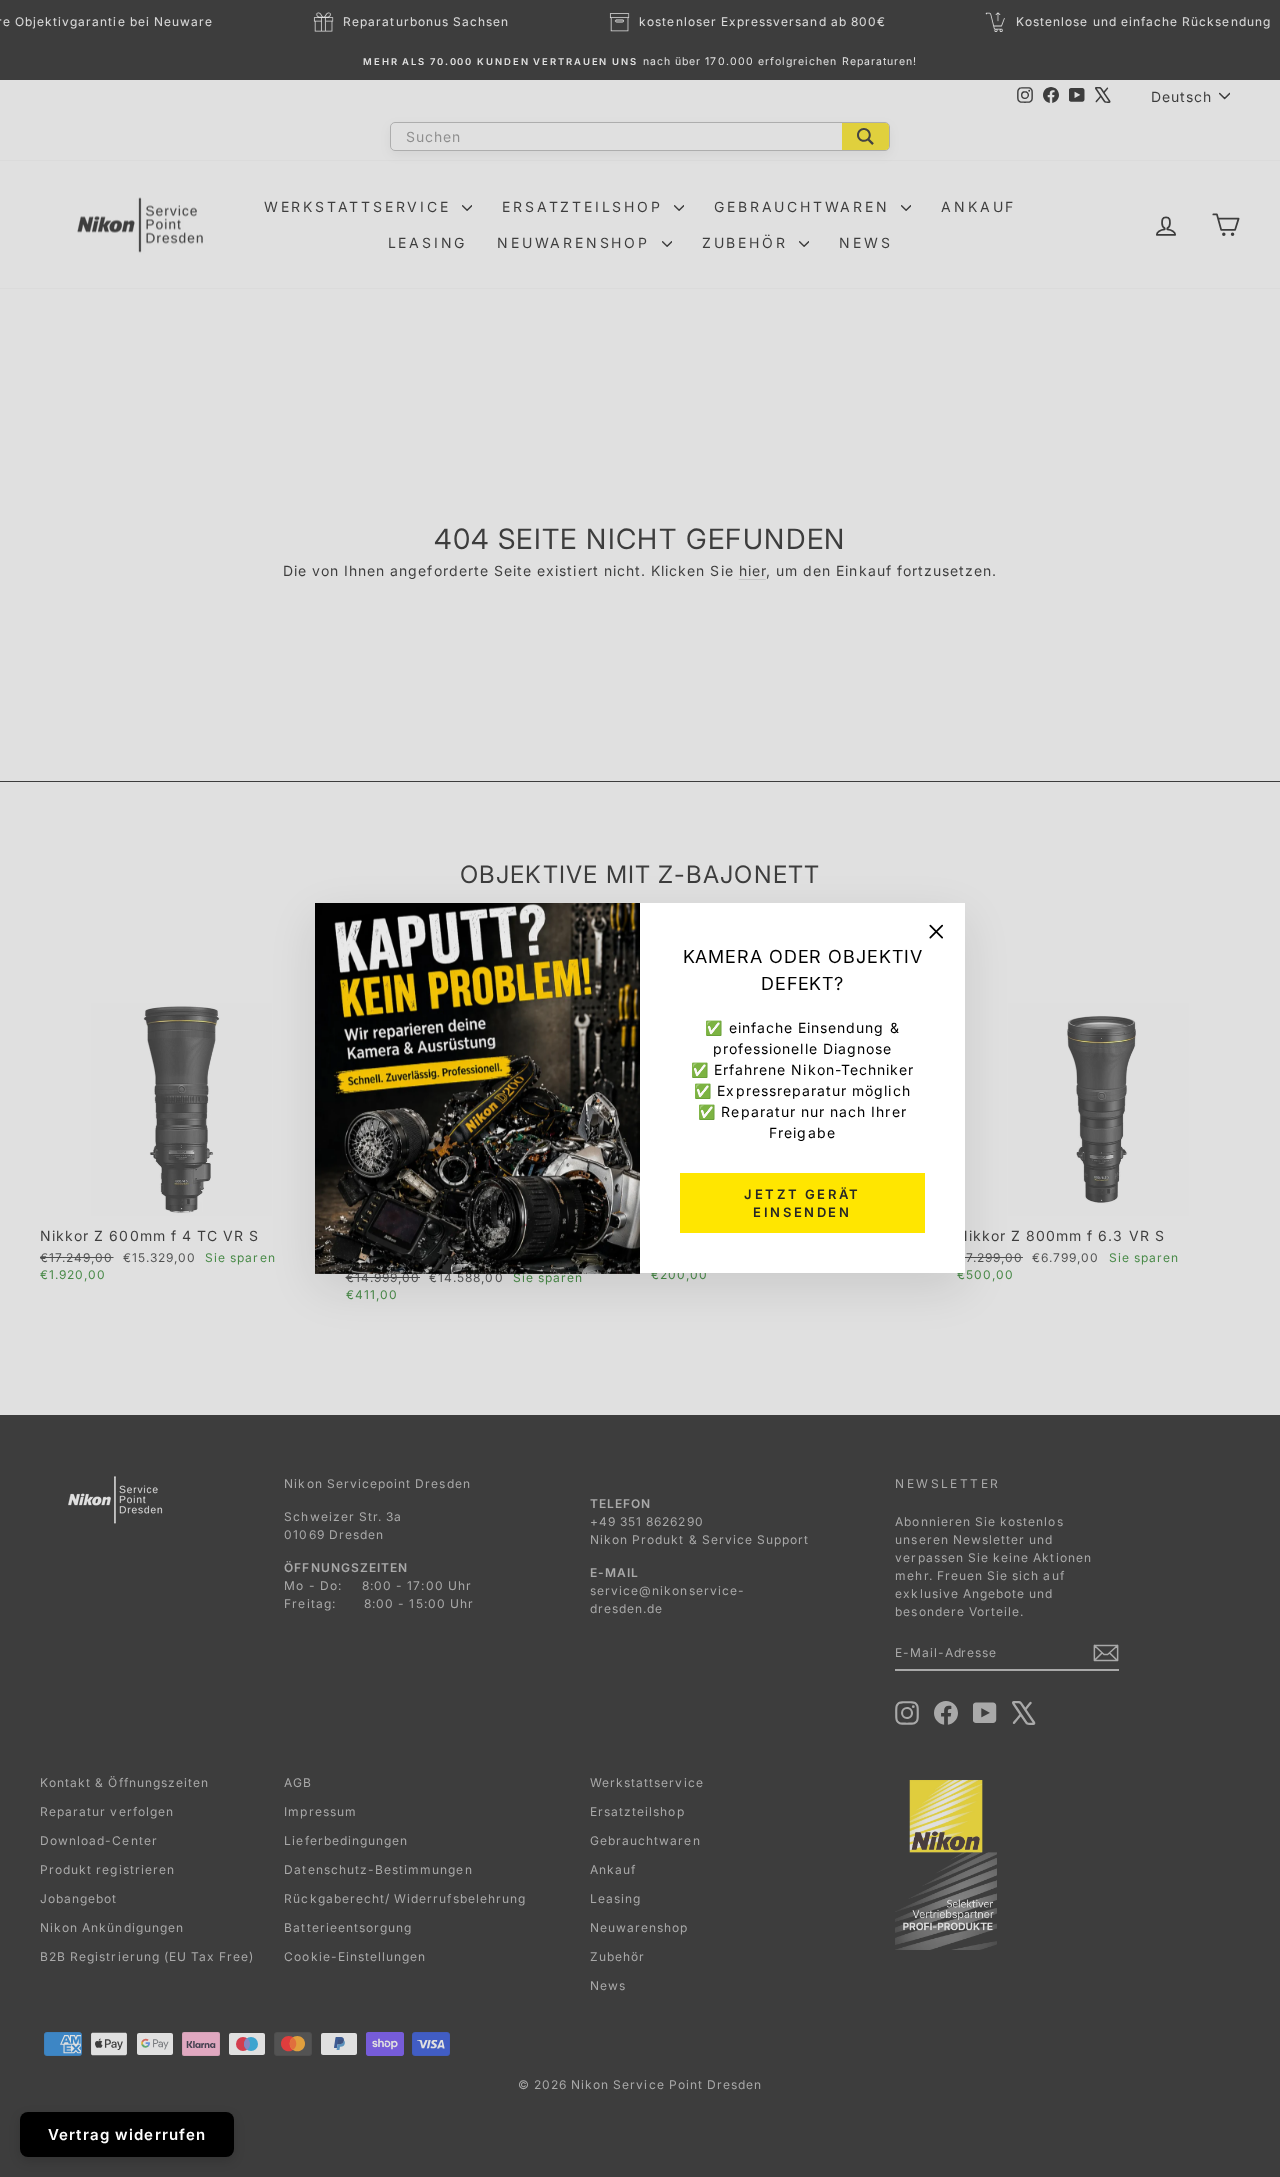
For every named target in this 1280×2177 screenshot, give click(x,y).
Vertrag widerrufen (127, 2134)
